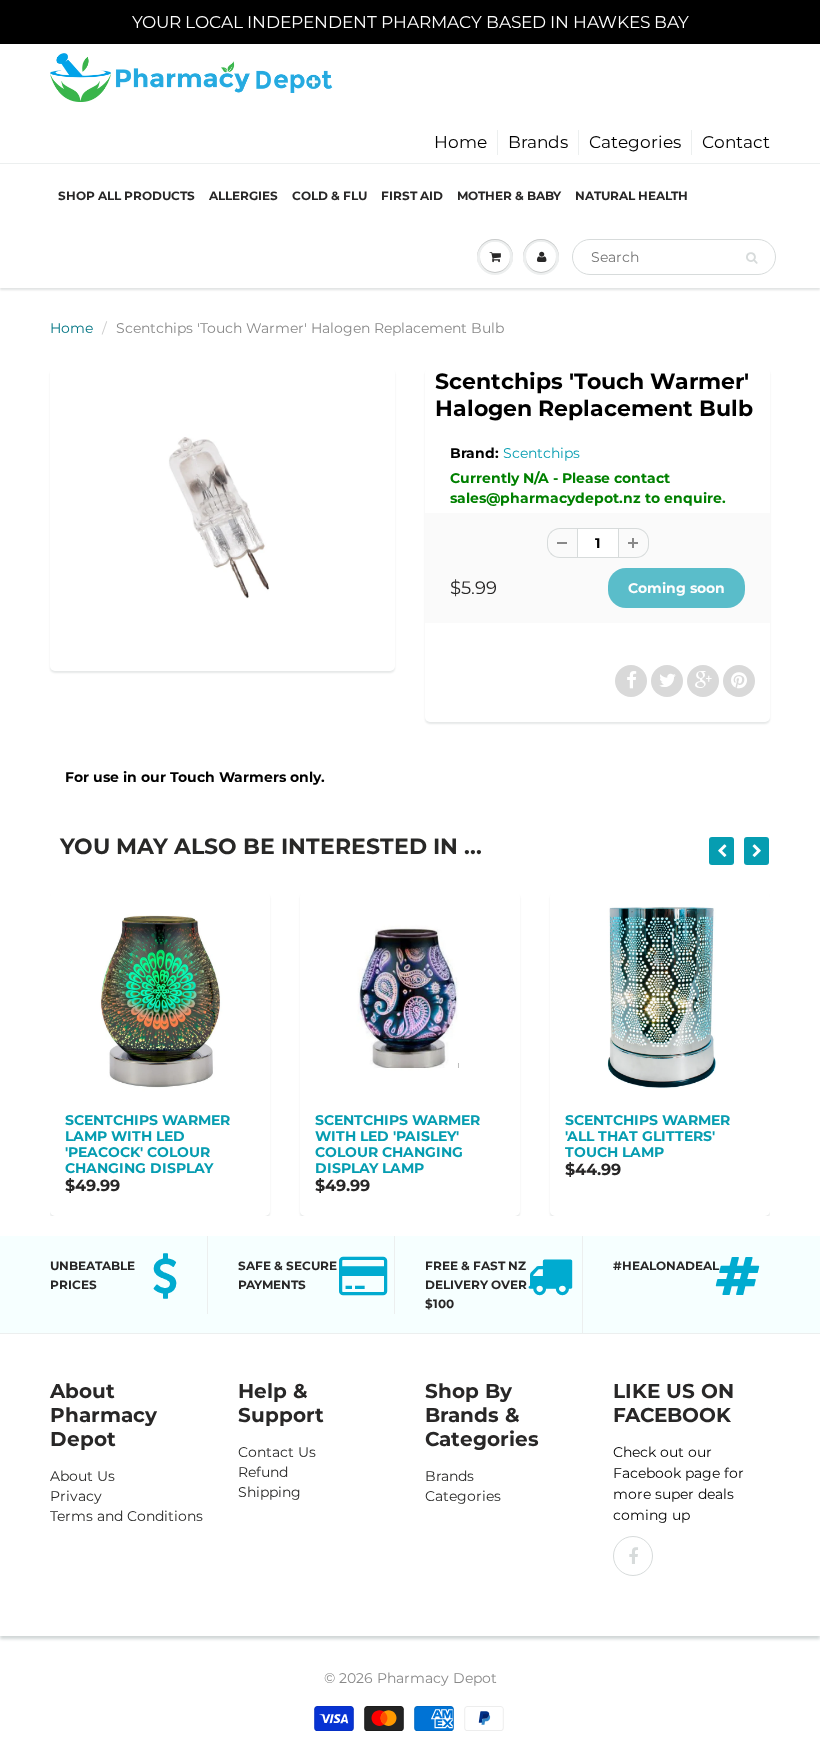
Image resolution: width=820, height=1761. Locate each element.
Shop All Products (126, 195)
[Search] (751, 258)
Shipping (269, 1492)
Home (460, 142)
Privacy (76, 1496)
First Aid (412, 195)
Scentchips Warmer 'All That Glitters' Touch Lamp (647, 1136)
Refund (263, 1472)
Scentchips (541, 453)
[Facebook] (633, 1556)
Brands (538, 142)
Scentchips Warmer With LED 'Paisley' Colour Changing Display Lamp (397, 1144)
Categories (635, 142)
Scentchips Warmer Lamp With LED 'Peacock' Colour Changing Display (147, 1144)
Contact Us (277, 1452)
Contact (736, 142)
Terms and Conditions (126, 1516)
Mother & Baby (509, 195)
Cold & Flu (329, 195)
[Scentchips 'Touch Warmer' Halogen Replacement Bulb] (222, 517)
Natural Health (631, 195)
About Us (82, 1476)
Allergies (243, 195)
